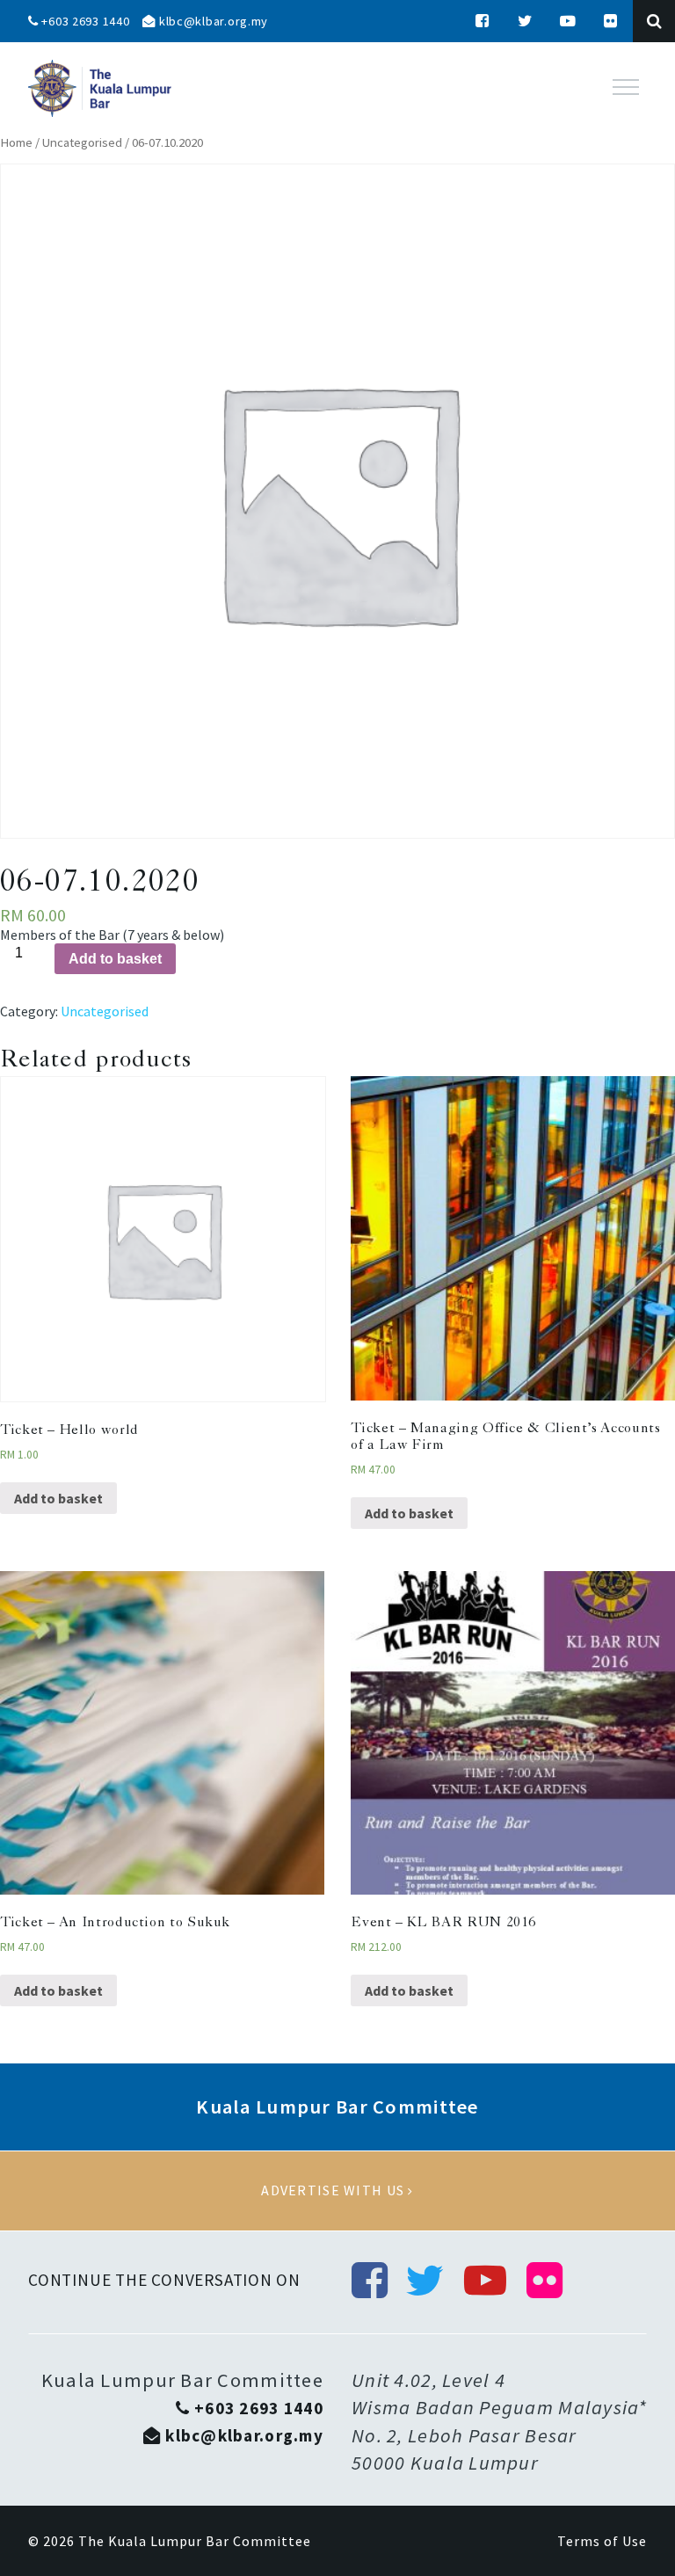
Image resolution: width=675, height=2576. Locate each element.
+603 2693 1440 (84, 21)
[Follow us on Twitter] (526, 21)
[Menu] (626, 87)
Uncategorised (82, 142)
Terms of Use (602, 2541)
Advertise (337, 2191)
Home (16, 142)
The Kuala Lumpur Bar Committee (195, 2541)
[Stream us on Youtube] (569, 21)
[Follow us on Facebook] (483, 21)
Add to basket (115, 959)
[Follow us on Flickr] (611, 21)
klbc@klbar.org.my (212, 21)
